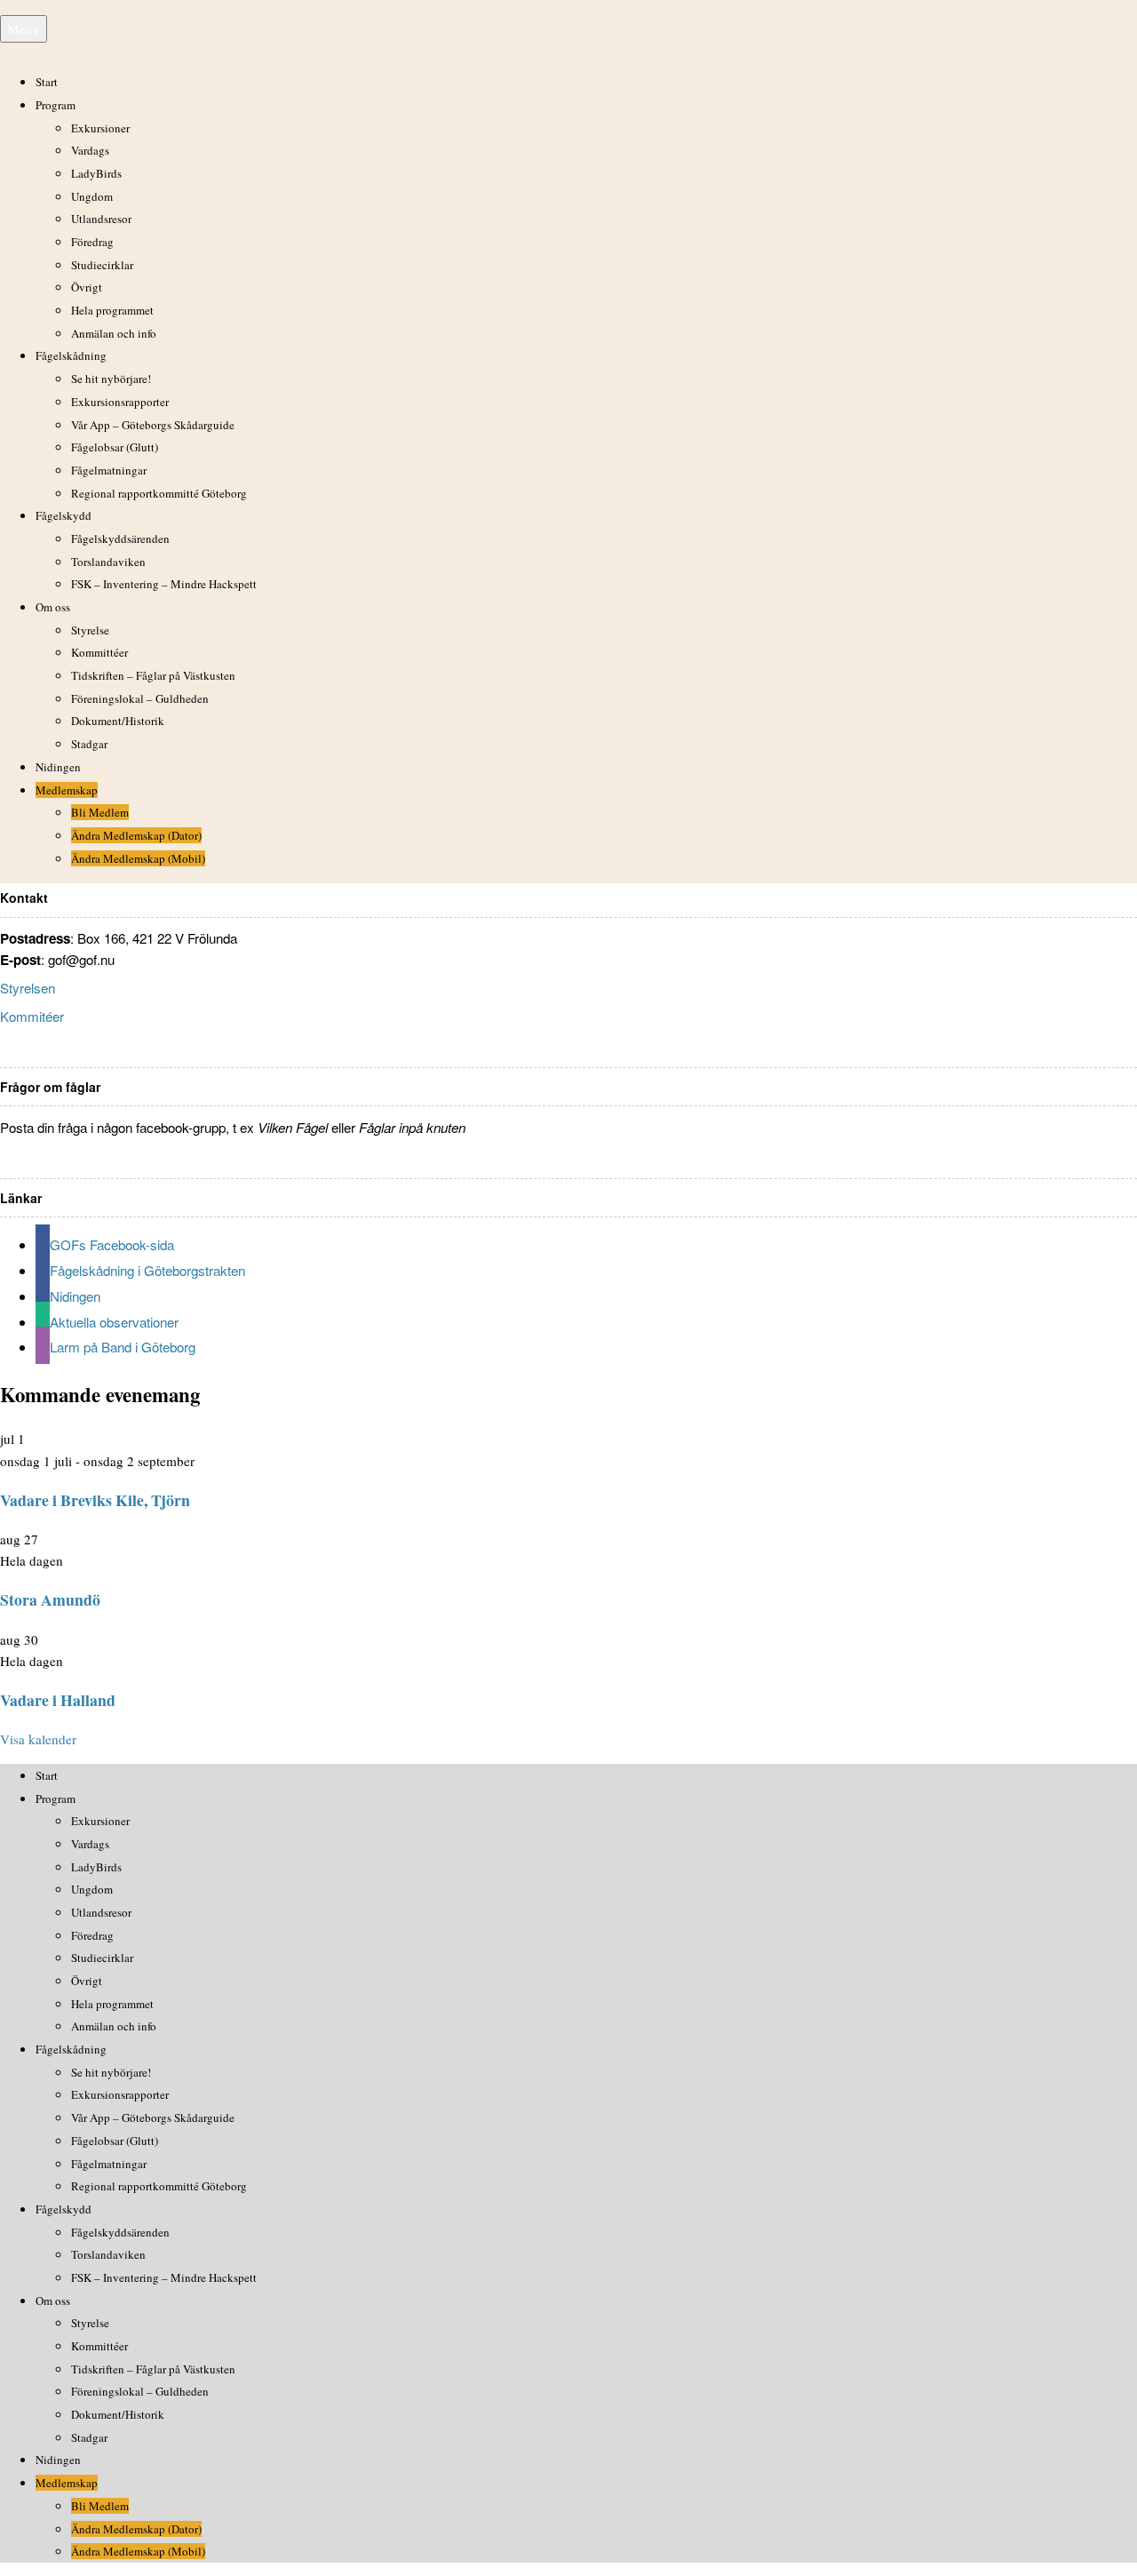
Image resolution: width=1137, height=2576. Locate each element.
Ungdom (92, 196)
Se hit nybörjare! (111, 379)
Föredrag (92, 242)
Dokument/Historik (118, 721)
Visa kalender (38, 1739)
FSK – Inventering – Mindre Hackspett (164, 584)
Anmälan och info (114, 333)
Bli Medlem (100, 812)
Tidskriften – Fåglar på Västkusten (153, 675)
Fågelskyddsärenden (120, 538)
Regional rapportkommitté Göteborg (159, 493)
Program (56, 105)
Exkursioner (100, 128)
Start (47, 82)
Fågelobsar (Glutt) (115, 447)
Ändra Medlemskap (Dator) (136, 835)
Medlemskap (67, 790)
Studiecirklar (102, 265)
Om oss (53, 607)
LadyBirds (96, 173)
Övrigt (87, 287)
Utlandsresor (101, 219)
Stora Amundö (50, 1599)
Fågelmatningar (109, 470)
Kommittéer (99, 652)
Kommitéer (32, 1016)
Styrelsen (28, 988)
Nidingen (58, 767)
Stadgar (89, 744)
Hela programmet (112, 310)
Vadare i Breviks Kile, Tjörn (95, 1500)
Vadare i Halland (58, 1700)
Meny (24, 28)
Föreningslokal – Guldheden (140, 698)
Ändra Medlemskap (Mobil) (138, 858)
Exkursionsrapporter (120, 402)
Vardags (90, 150)
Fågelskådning (71, 355)
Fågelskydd (64, 515)
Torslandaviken (108, 562)
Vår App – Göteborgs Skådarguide (153, 425)
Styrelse (90, 630)
